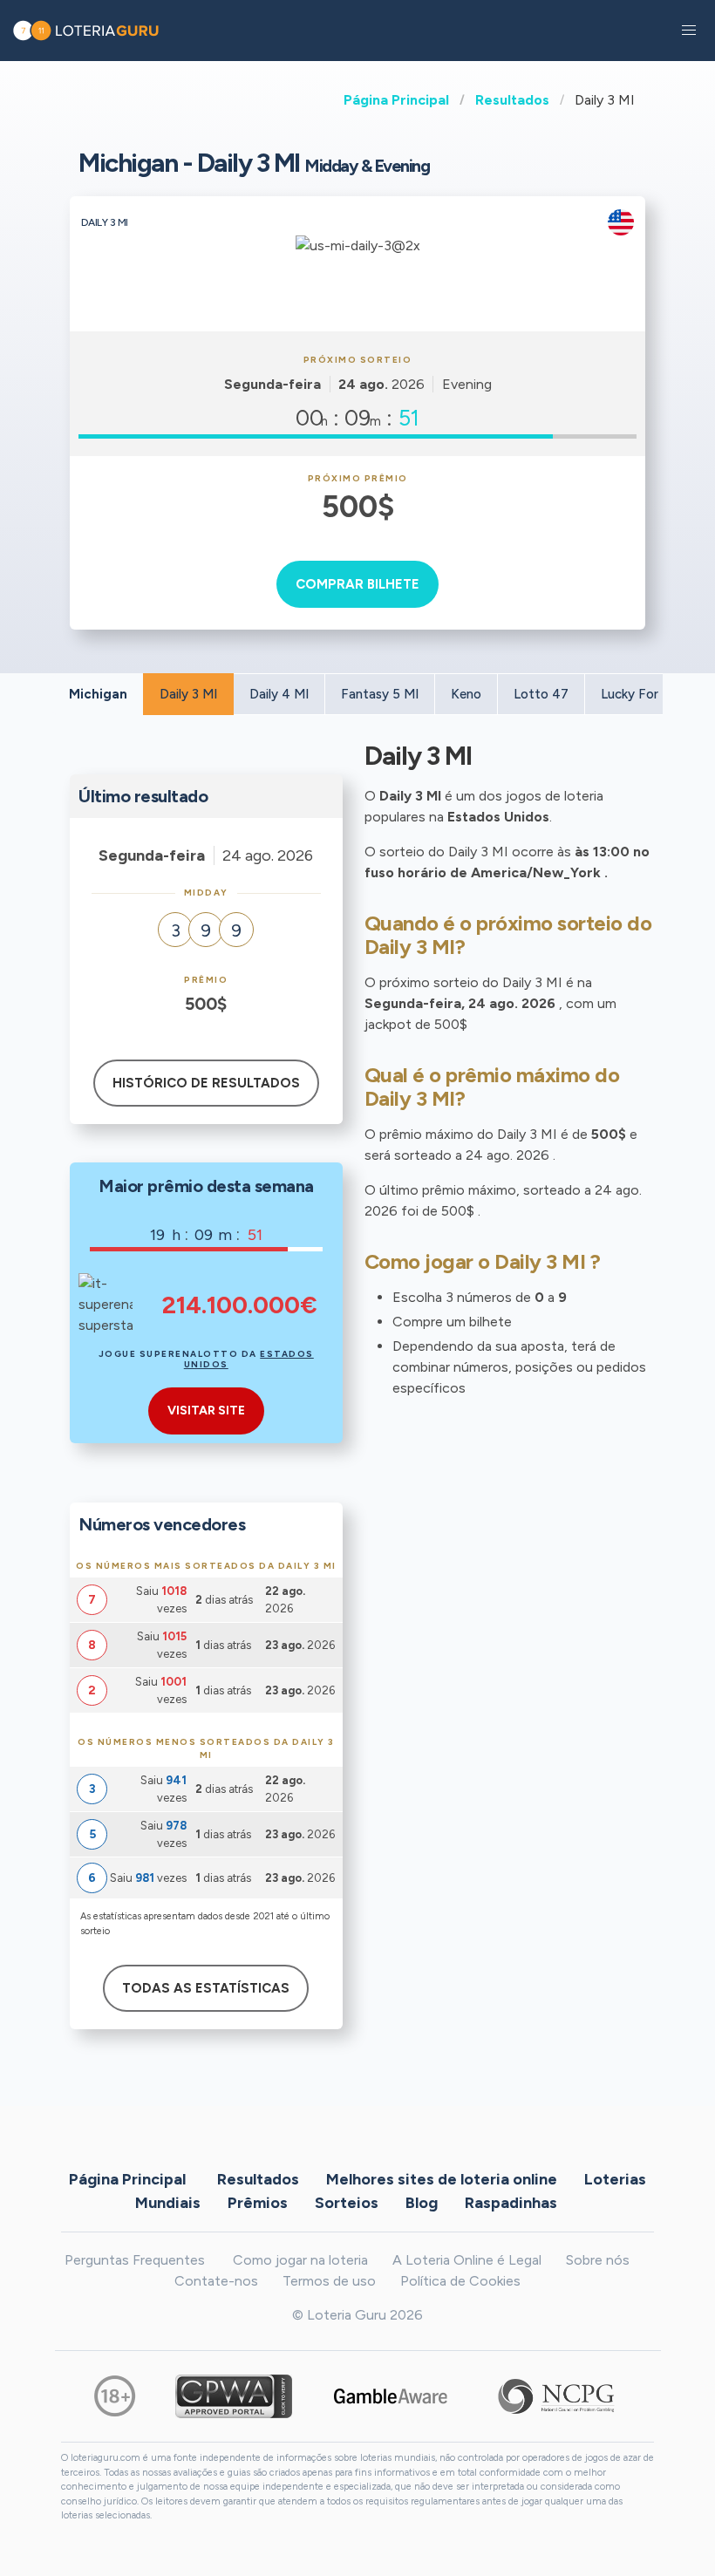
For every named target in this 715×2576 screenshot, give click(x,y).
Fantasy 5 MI (380, 694)
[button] (689, 31)
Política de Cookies (460, 2281)
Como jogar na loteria (300, 2260)
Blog (422, 2202)
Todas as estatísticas (206, 1988)
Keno (466, 694)
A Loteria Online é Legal (467, 2260)
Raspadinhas (511, 2202)
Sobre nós (598, 2260)
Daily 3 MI (188, 694)
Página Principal (396, 100)
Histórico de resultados (206, 1083)
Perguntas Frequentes (135, 2260)
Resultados (512, 100)
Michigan (98, 694)
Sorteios (347, 2202)
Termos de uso (329, 2281)
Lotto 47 (541, 694)
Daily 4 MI (279, 694)
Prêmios (258, 2202)
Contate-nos (216, 2281)
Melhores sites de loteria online (442, 2178)
